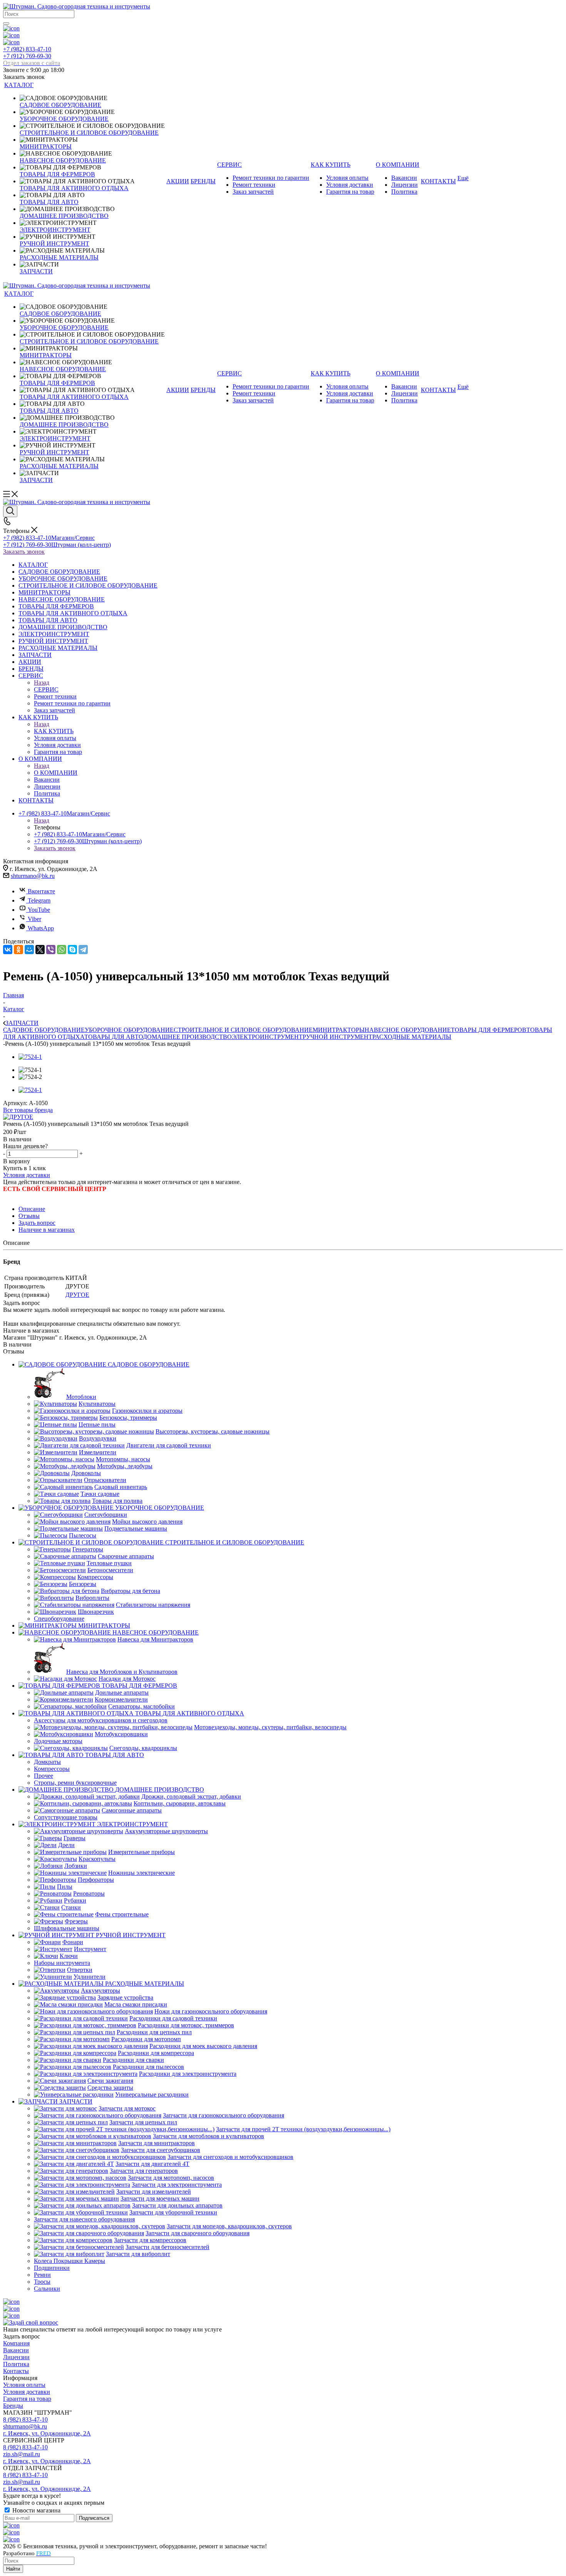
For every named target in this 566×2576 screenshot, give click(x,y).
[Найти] (6, 23)
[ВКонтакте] (8, 950)
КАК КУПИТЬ (54, 731)
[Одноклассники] (18, 950)
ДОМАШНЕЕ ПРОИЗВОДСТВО (187, 1037)
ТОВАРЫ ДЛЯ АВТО (114, 1037)
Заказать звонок (24, 552)
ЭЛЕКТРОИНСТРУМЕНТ (267, 1037)
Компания (16, 2343)
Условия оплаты (24, 2385)
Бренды (13, 2406)
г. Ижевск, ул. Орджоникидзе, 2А (47, 2433)
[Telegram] (83, 950)
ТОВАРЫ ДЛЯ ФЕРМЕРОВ (489, 1030)
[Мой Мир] (29, 950)
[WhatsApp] (62, 950)
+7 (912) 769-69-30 (32, 59)
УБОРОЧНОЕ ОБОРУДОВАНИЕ (129, 1030)
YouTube (39, 910)
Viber (34, 919)
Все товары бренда (28, 1110)
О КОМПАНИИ (56, 773)
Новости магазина (36, 2510)
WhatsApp (41, 928)
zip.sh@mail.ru (22, 2454)
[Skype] (72, 950)
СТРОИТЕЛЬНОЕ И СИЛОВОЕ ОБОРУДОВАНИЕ (243, 1030)
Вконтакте (41, 891)
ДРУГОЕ (77, 1295)
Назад (42, 683)
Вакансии (16, 2350)
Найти (13, 2569)
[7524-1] (30, 1057)
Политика (16, 2364)
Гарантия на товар (27, 2399)
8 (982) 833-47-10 (25, 2419)
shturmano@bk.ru (33, 876)
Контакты (16, 2371)
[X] (40, 950)
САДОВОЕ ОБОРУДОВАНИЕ (44, 1030)
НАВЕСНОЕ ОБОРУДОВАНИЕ (408, 1030)
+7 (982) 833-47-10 (27, 49)
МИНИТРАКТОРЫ (339, 1030)
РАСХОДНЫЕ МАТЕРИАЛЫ (412, 1037)
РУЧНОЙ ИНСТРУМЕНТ (337, 1037)
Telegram (39, 900)
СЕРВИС (46, 689)
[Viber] (51, 950)
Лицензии (16, 2357)
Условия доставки (27, 1175)
